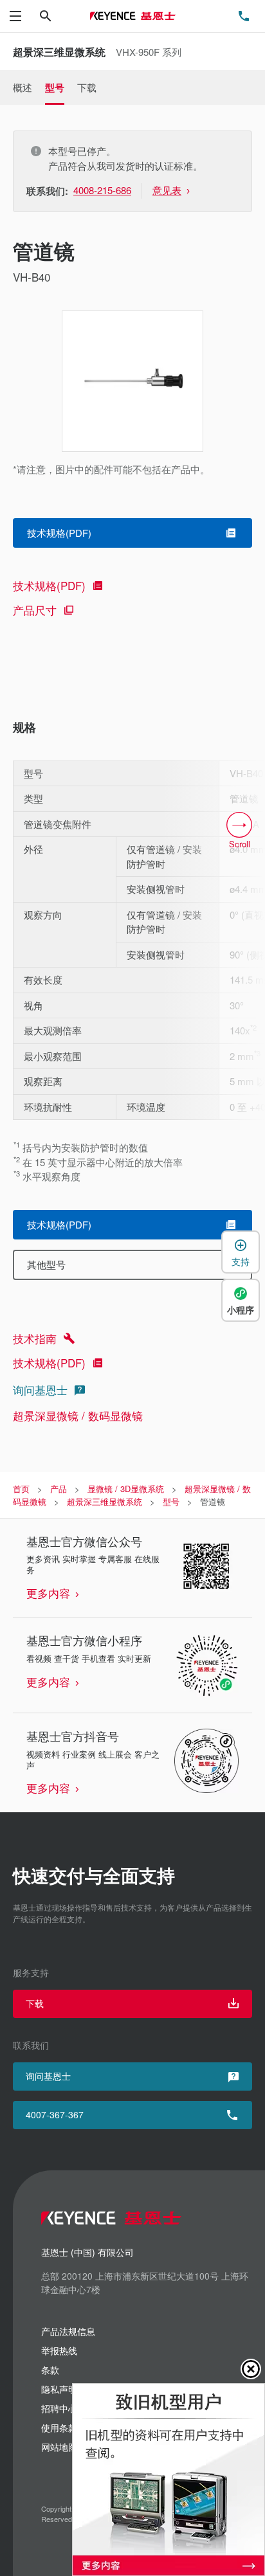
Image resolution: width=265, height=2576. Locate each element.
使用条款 (59, 2427)
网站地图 (59, 2447)
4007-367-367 (55, 2114)
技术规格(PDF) (49, 585)
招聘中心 (59, 2408)
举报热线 (59, 2350)
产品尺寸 (35, 610)
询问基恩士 (40, 1390)
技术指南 (35, 1338)
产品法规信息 (68, 2331)
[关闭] (251, 2369)
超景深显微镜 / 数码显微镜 (78, 1415)
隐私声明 (59, 2389)
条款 (50, 2370)
